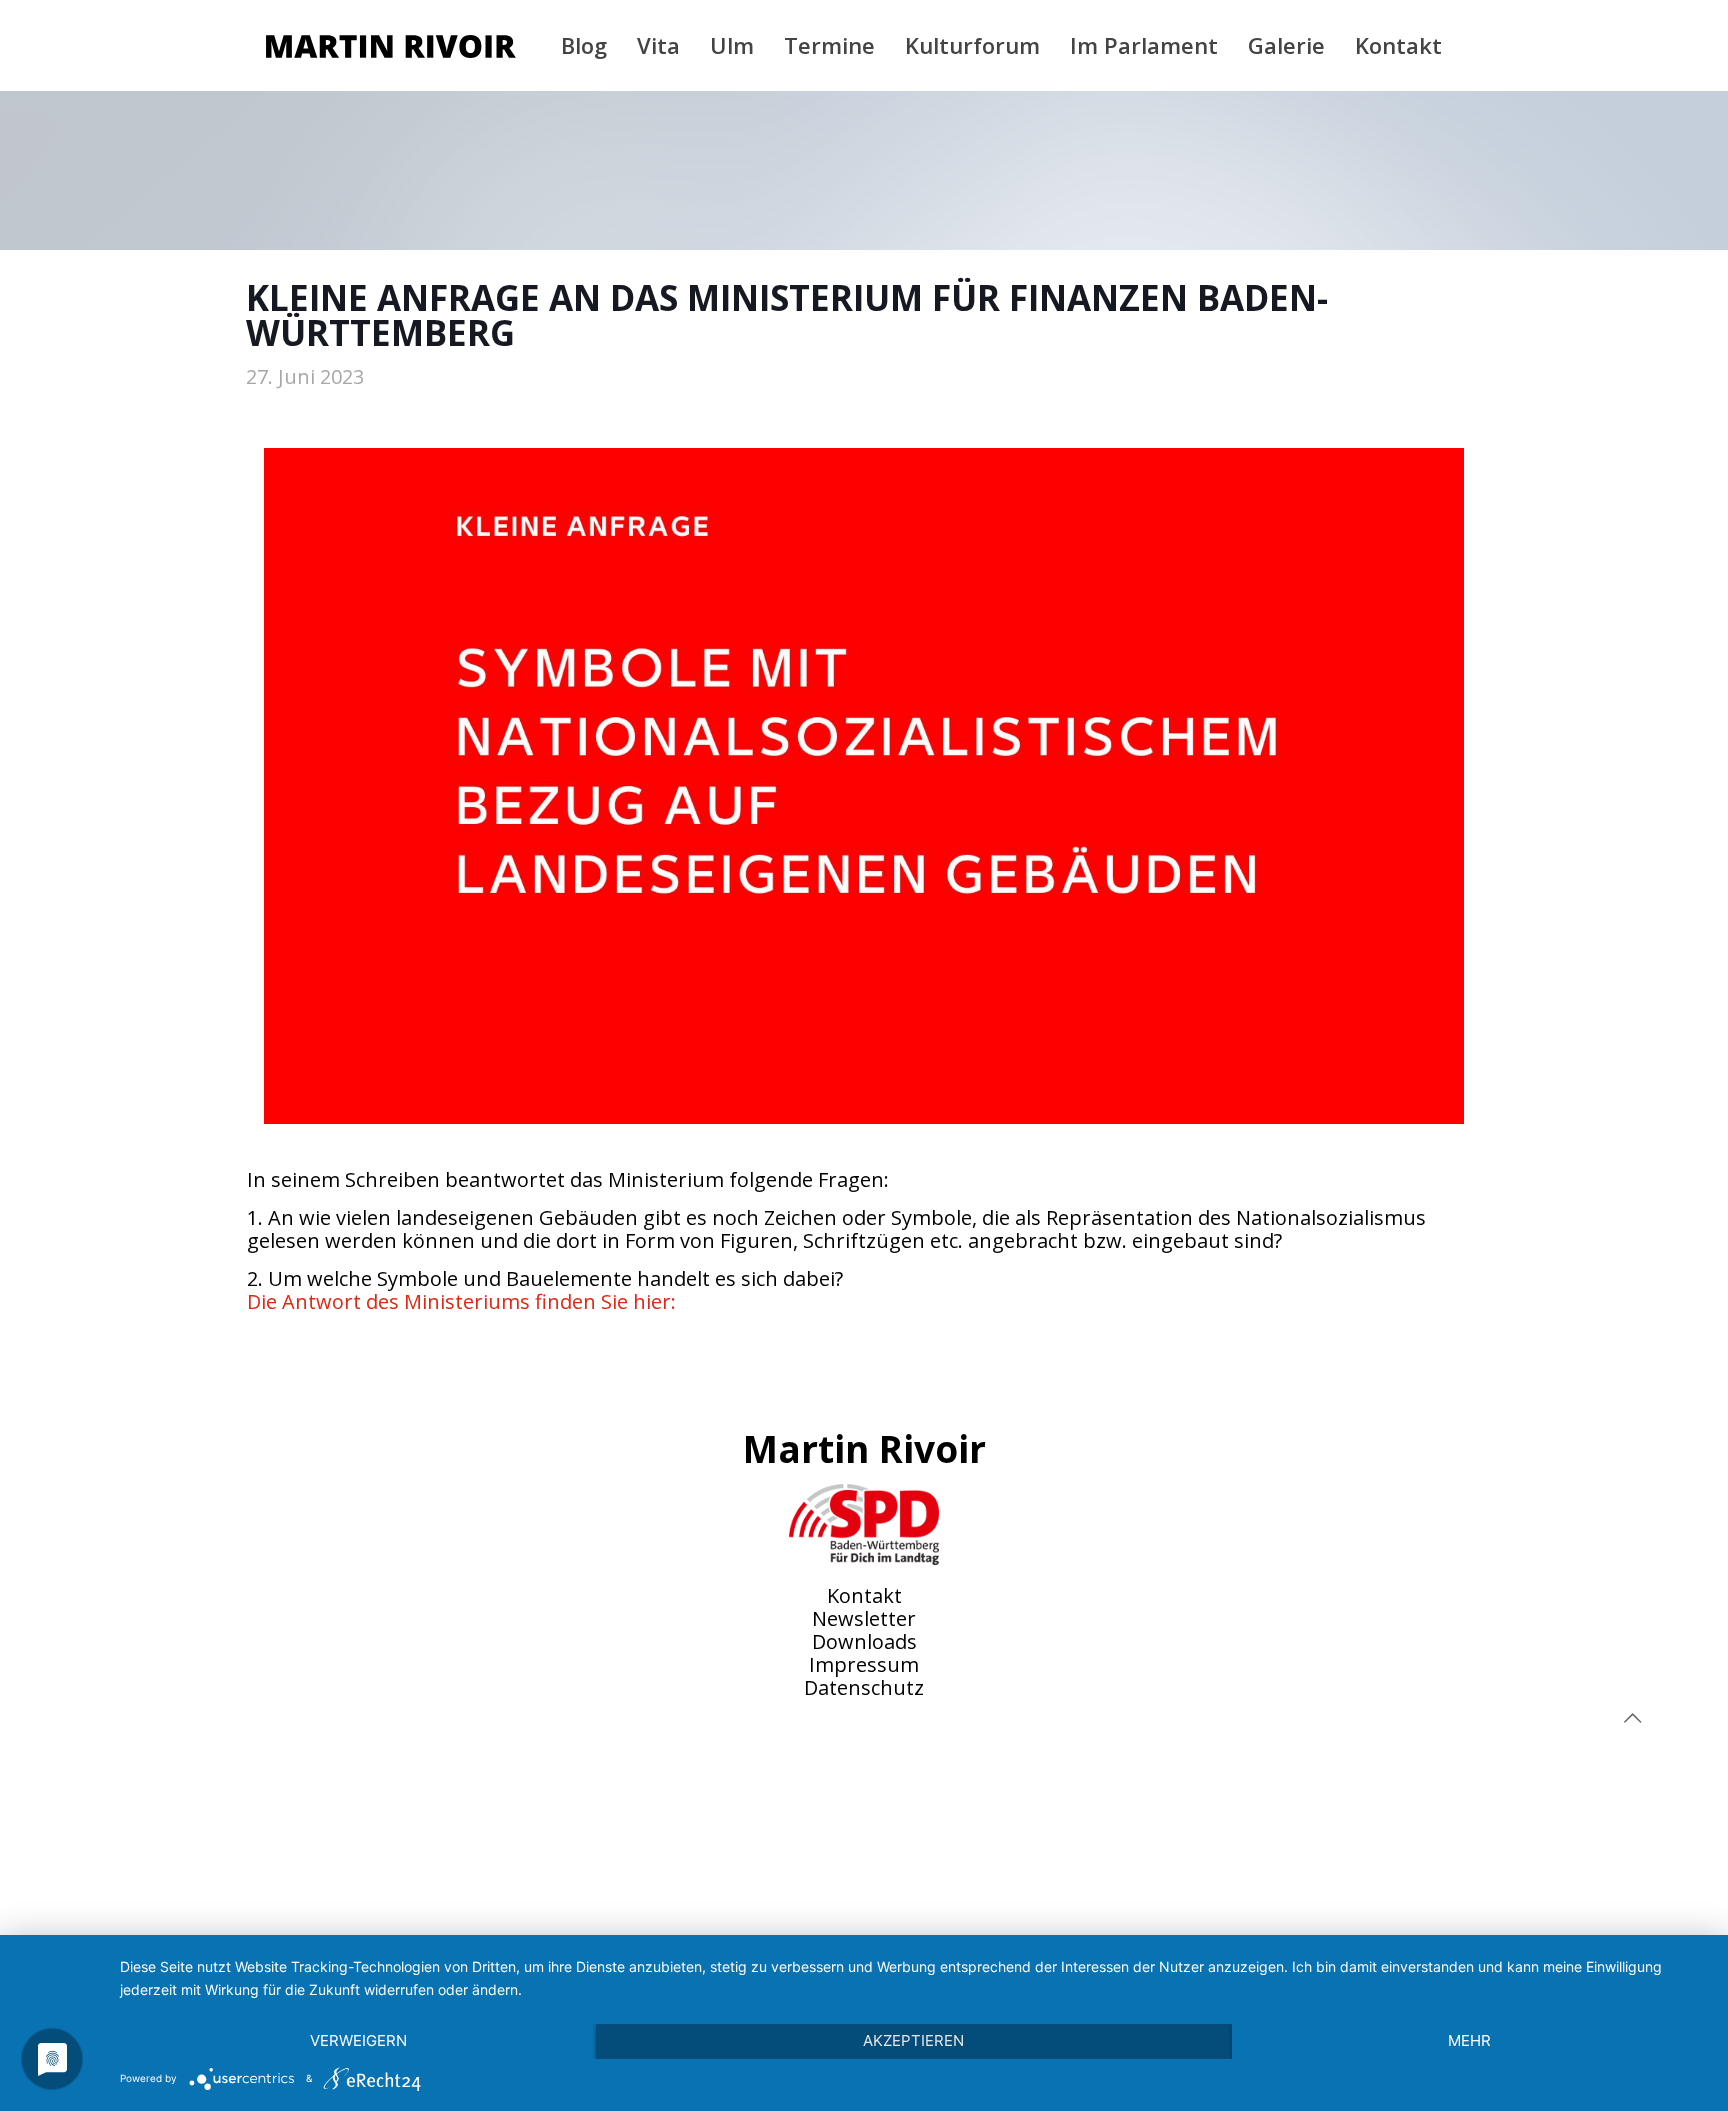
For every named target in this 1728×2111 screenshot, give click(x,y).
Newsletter (864, 1618)
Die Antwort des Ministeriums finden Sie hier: (461, 1301)
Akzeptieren (913, 2040)
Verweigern (358, 2040)
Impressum (864, 1664)
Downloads (864, 1641)
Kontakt (864, 1595)
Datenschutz (864, 1687)
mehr (1469, 2040)
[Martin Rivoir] (391, 45)
